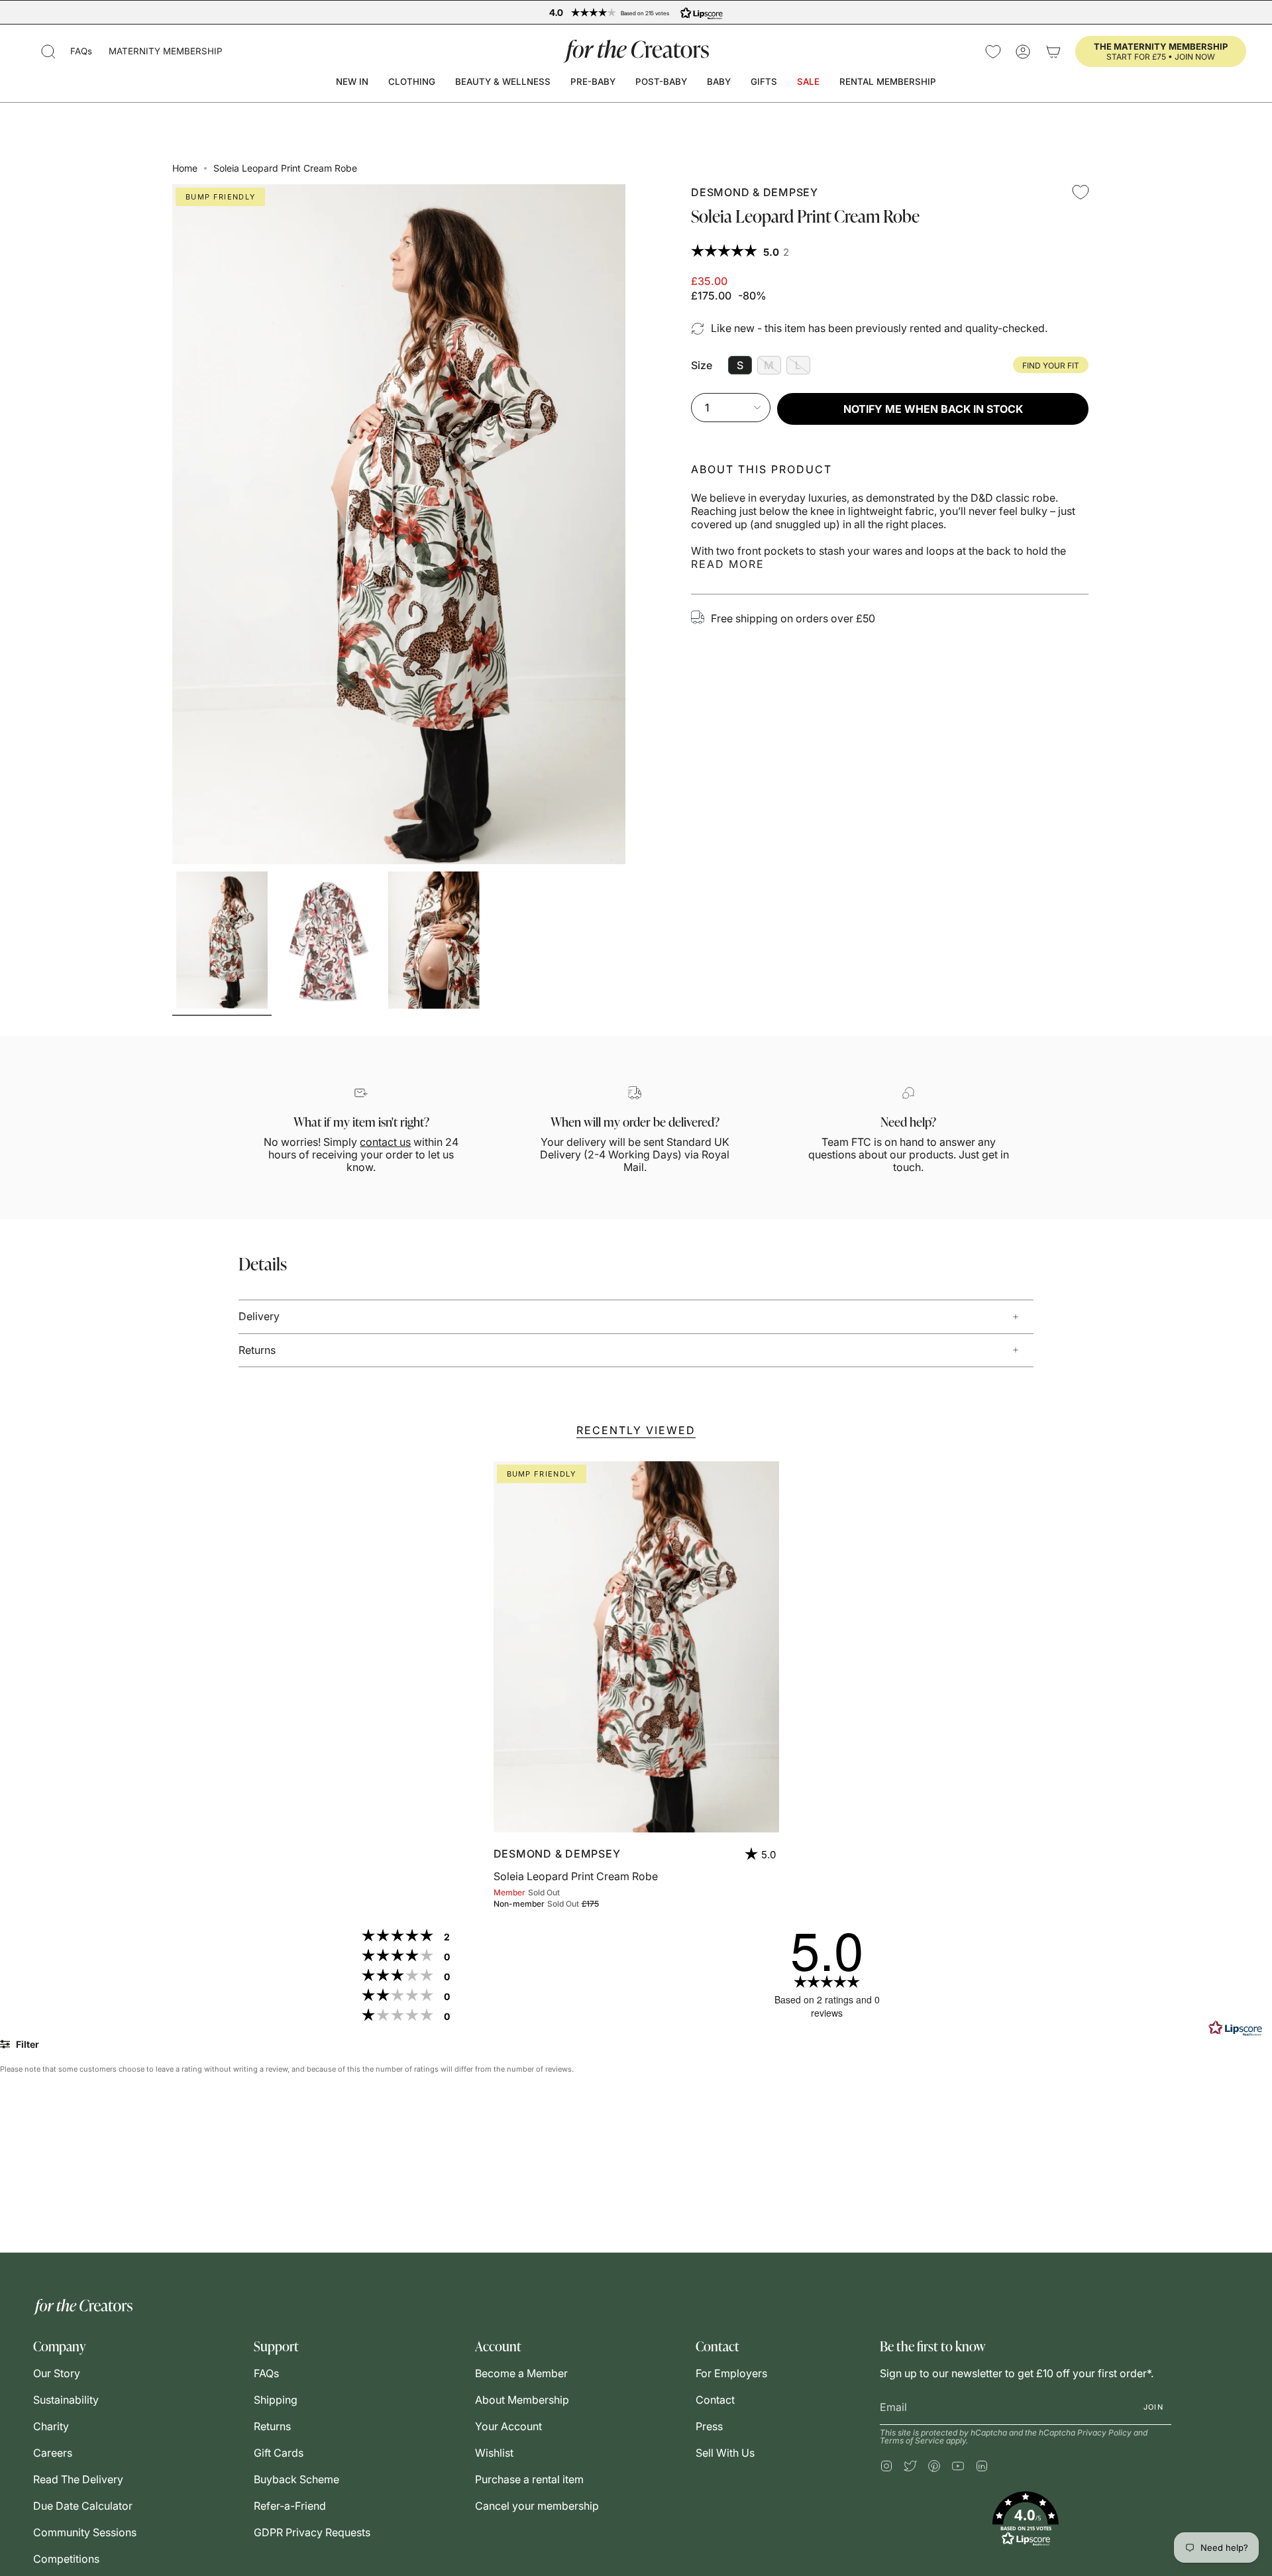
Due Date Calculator (83, 2506)
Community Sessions (85, 2532)
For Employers (731, 2373)
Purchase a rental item (529, 2479)
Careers (53, 2453)
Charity (51, 2426)
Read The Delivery (78, 2479)
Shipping (276, 2400)
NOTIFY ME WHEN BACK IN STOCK (933, 409)
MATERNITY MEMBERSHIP (166, 51)
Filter (26, 2044)
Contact (715, 2400)
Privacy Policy (1104, 2433)
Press (709, 2426)
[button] (48, 51)
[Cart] (1053, 51)
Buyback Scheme (296, 2479)
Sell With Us (725, 2453)
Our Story (57, 2373)
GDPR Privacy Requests (312, 2532)
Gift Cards (279, 2453)
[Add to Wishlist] (1081, 192)
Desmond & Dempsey (755, 192)
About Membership (522, 2400)
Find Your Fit (1051, 365)
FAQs (81, 51)
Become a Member (521, 2373)
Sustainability (66, 2400)
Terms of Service (912, 2440)
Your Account (508, 2426)
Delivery (259, 1316)
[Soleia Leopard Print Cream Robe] (636, 1647)
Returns (257, 1350)
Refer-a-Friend (290, 2506)
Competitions (66, 2559)
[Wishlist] (993, 51)
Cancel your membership (537, 2506)
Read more (728, 564)
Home (185, 168)
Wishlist (494, 2453)
